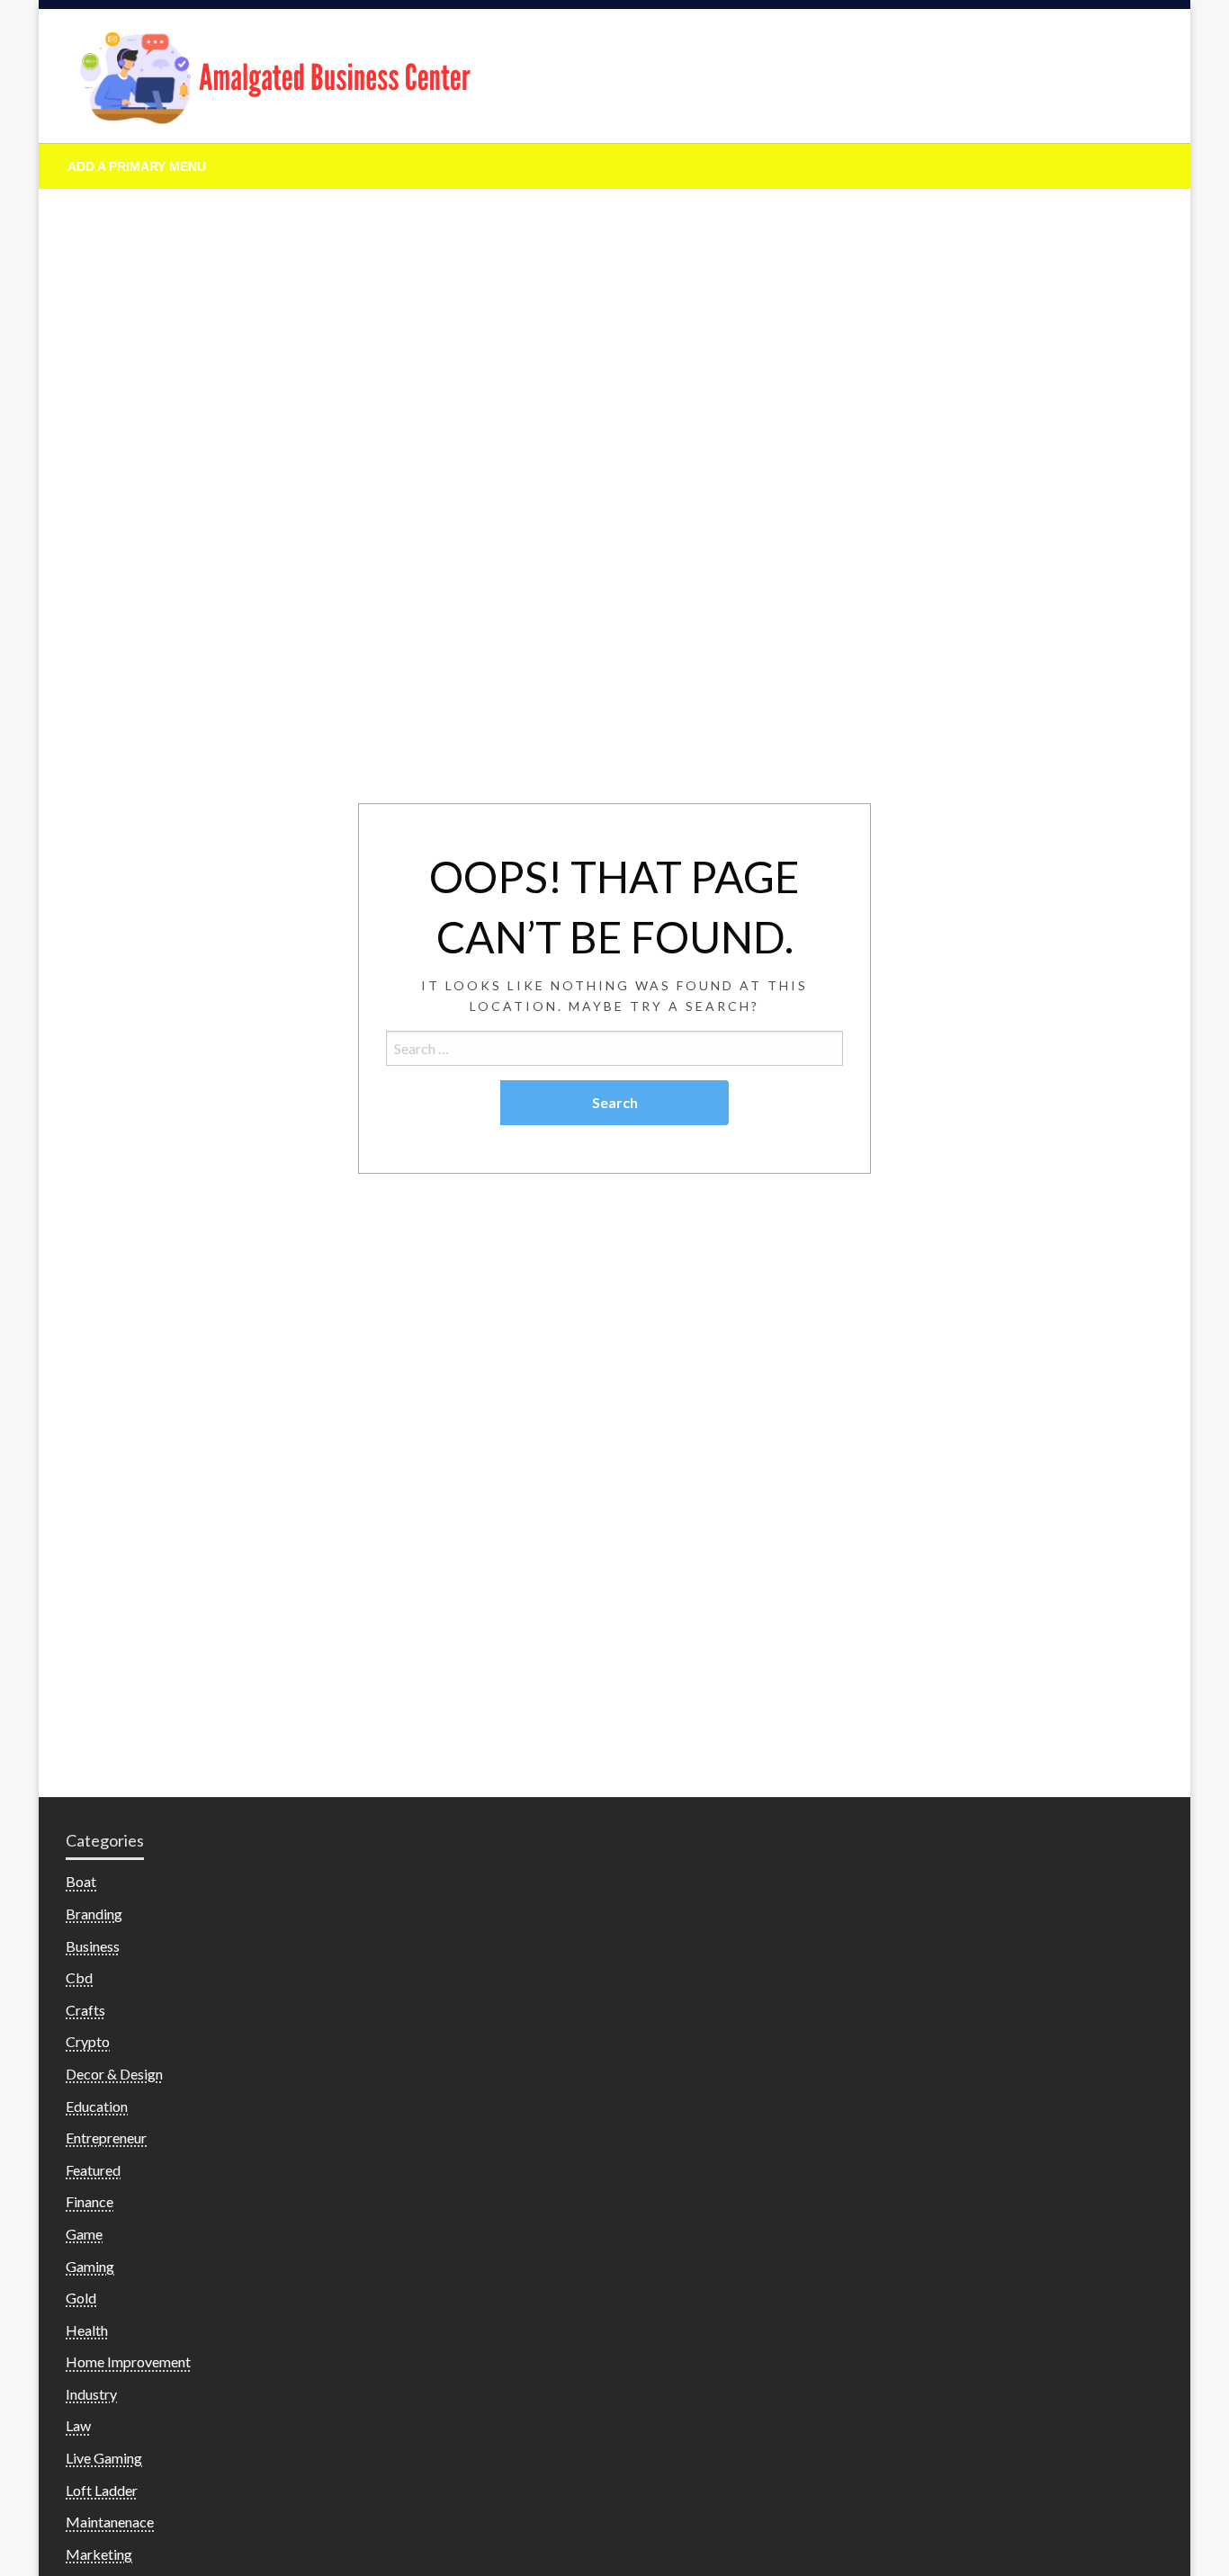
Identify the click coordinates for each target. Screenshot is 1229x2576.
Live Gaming (104, 2458)
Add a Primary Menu (137, 166)
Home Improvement (128, 2361)
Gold (81, 2298)
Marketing (99, 2554)
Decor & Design (114, 2074)
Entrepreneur (106, 2138)
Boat (81, 1881)
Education (97, 2106)
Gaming (90, 2266)
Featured (93, 2170)
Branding (94, 1914)
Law (78, 2425)
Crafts (85, 2010)
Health (87, 2330)
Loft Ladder (102, 2490)
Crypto (88, 2041)
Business (93, 1946)
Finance (90, 2201)
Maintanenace (110, 2522)
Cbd (79, 1977)
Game (84, 2234)
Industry (91, 2394)
